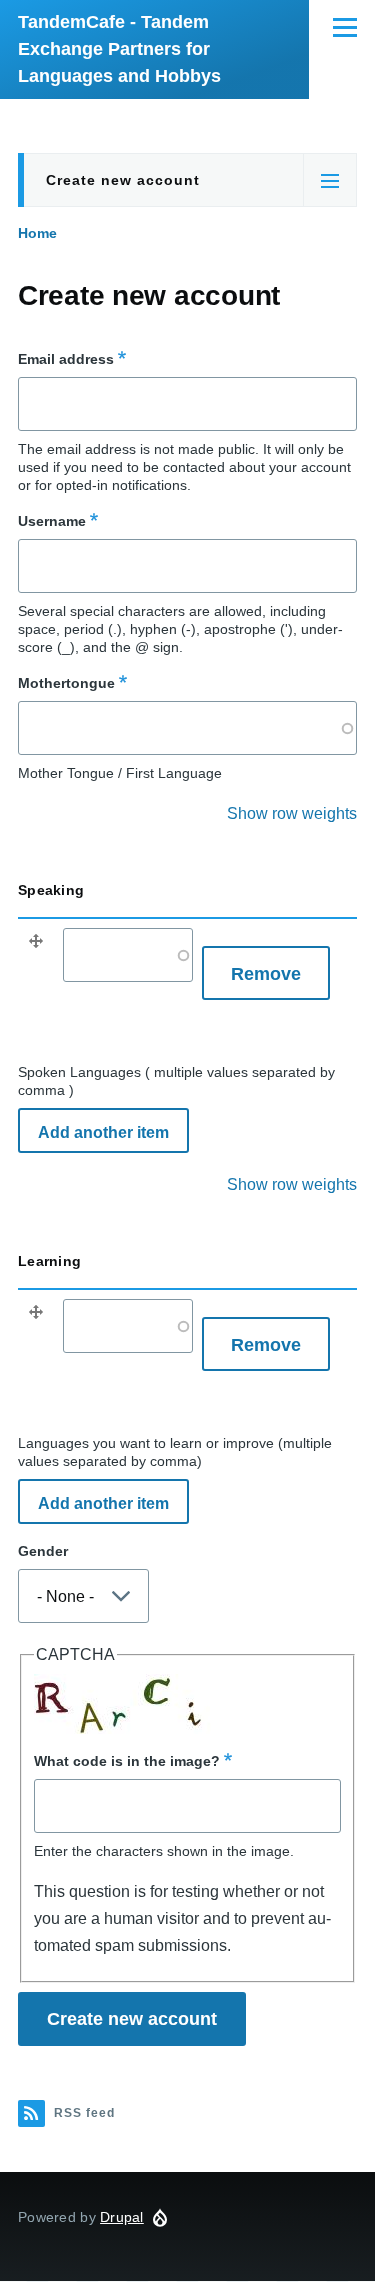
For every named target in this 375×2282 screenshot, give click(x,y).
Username (52, 521)
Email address (66, 359)
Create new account (123, 180)
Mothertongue (66, 683)
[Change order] (36, 946)
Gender (43, 1551)
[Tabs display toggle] (330, 180)
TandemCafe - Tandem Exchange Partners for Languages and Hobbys (119, 49)
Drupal (122, 2217)
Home (37, 233)
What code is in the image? (127, 1761)
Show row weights (292, 813)
